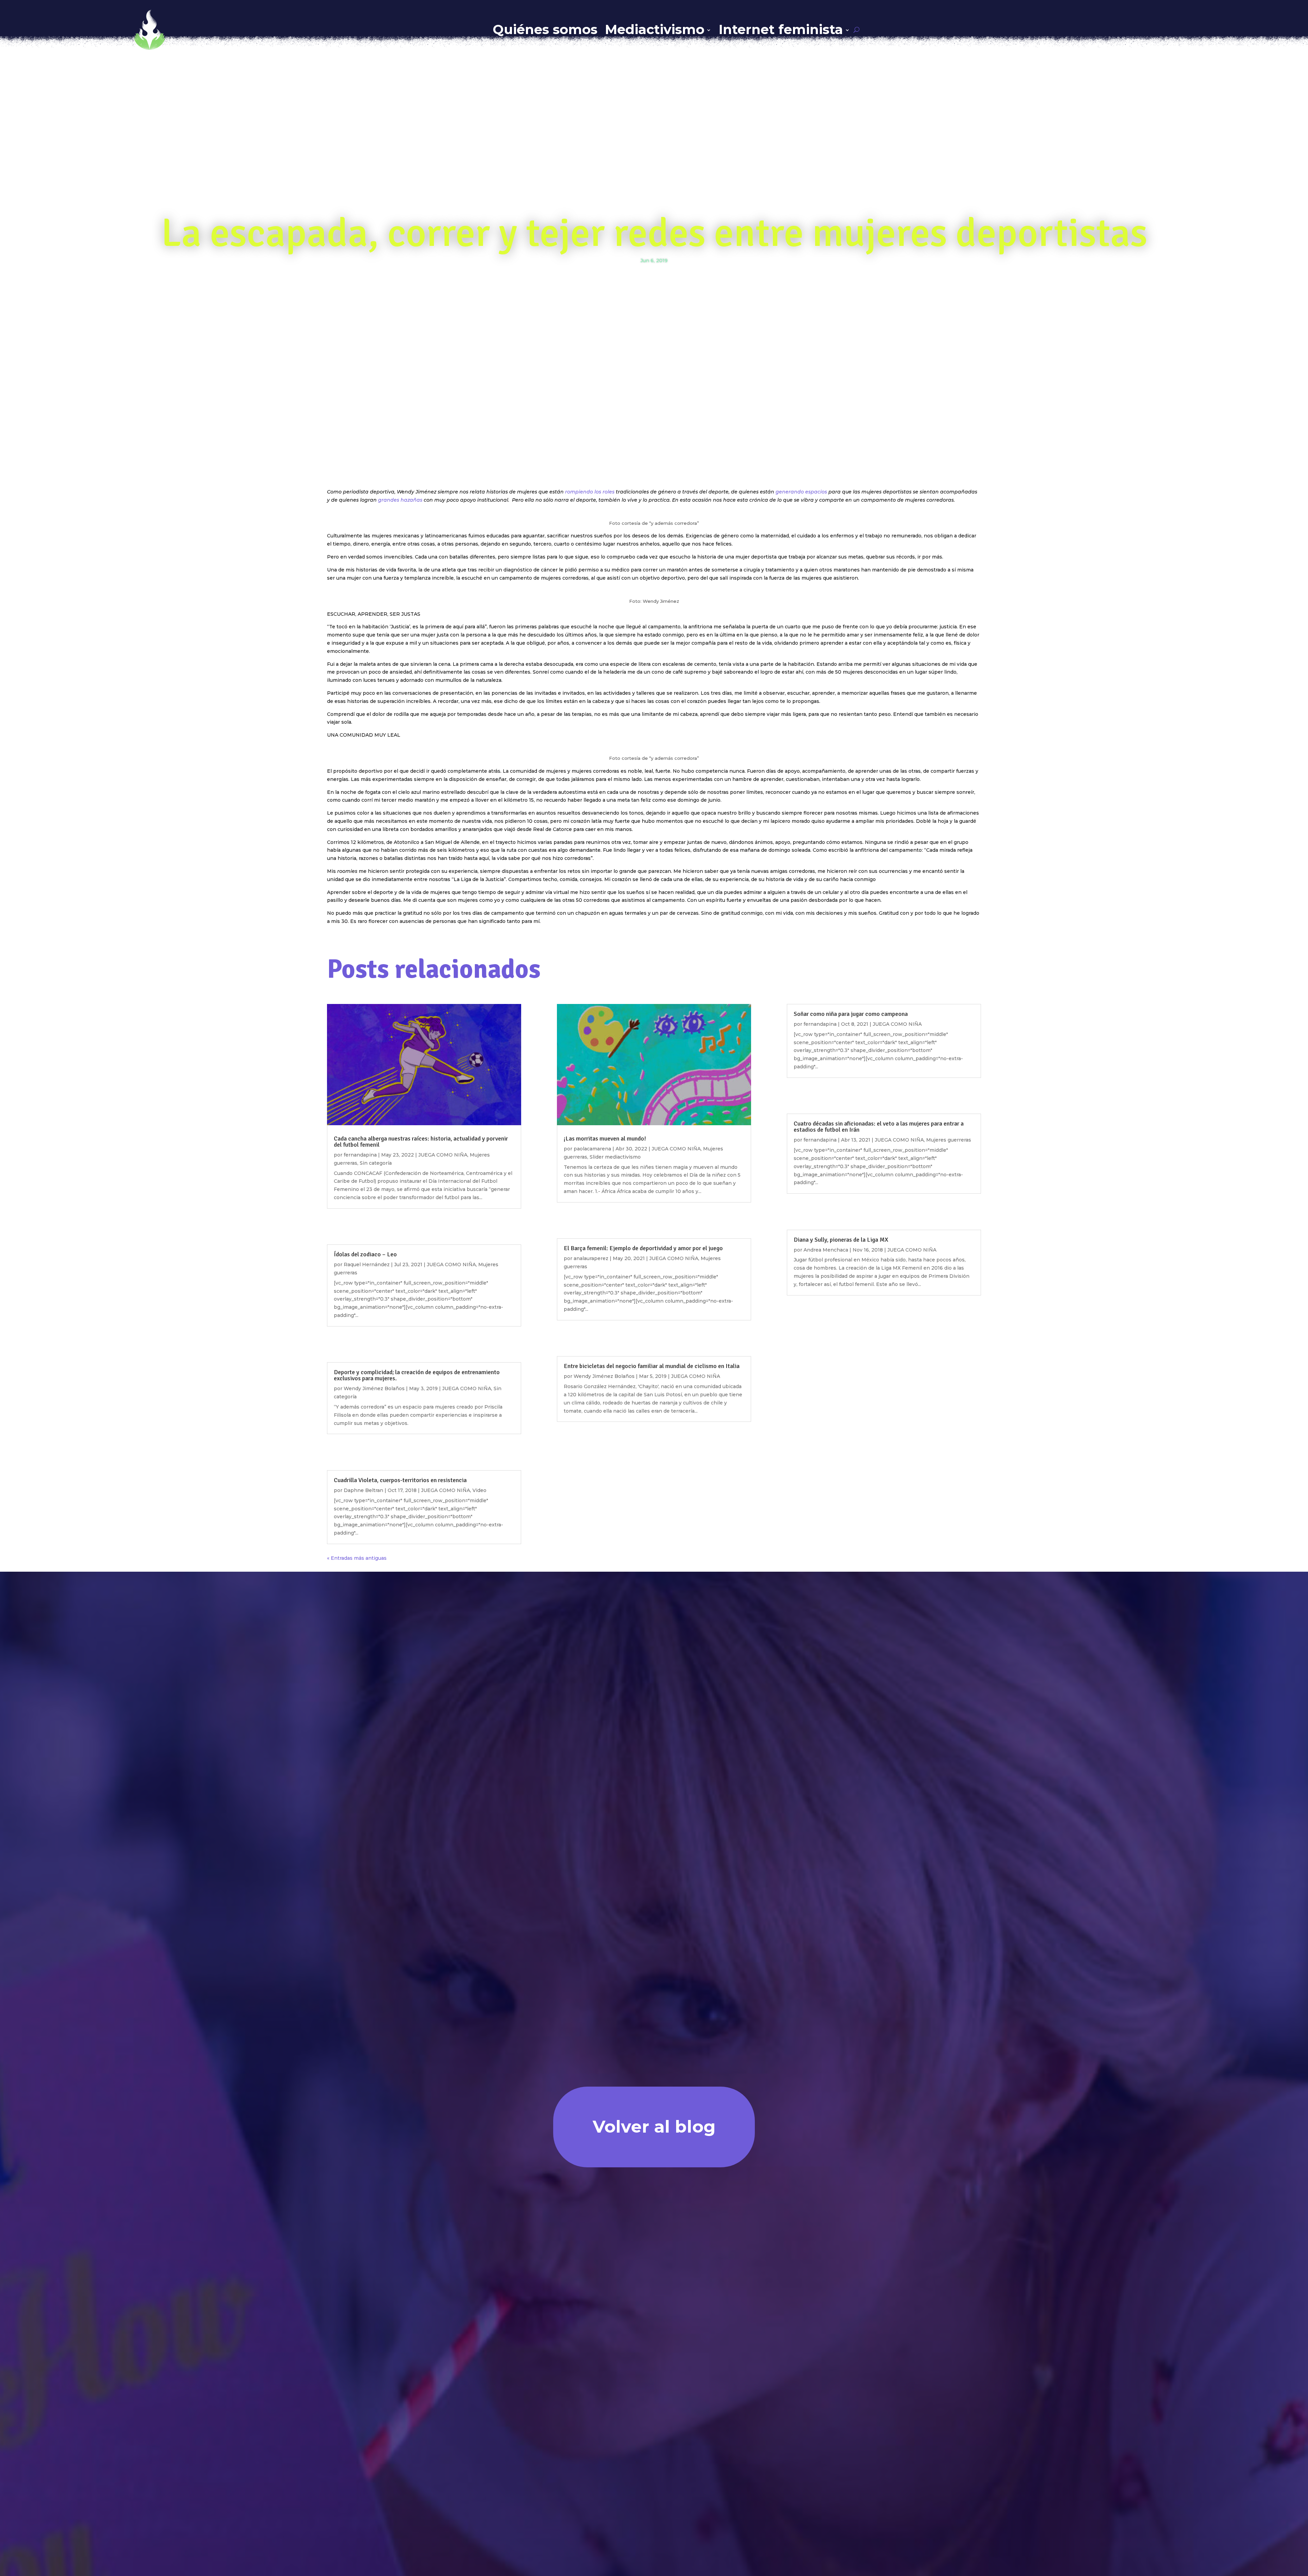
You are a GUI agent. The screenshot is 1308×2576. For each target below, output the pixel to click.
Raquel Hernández (367, 1265)
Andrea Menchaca (826, 1250)
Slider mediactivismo (615, 1157)
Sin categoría (376, 1163)
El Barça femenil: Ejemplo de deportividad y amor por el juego (643, 1248)
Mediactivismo (655, 29)
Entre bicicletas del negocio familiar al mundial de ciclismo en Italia (652, 1366)
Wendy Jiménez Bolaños (374, 1388)
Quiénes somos (545, 29)
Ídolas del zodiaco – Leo (365, 1254)
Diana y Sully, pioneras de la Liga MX (841, 1240)
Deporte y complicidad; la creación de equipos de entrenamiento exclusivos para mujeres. (417, 1375)
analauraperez (591, 1258)
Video (479, 1490)
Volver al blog (654, 2127)
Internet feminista (781, 29)
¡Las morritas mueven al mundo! (605, 1138)
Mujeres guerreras (949, 1140)
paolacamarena (592, 1149)
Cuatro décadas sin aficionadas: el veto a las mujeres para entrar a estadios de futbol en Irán (879, 1127)
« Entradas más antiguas (357, 1558)
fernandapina (360, 1155)
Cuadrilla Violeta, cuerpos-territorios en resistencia (400, 1480)
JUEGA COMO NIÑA (443, 1155)
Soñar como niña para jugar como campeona (851, 1014)
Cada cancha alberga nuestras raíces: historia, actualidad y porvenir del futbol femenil (421, 1142)
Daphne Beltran (363, 1490)
